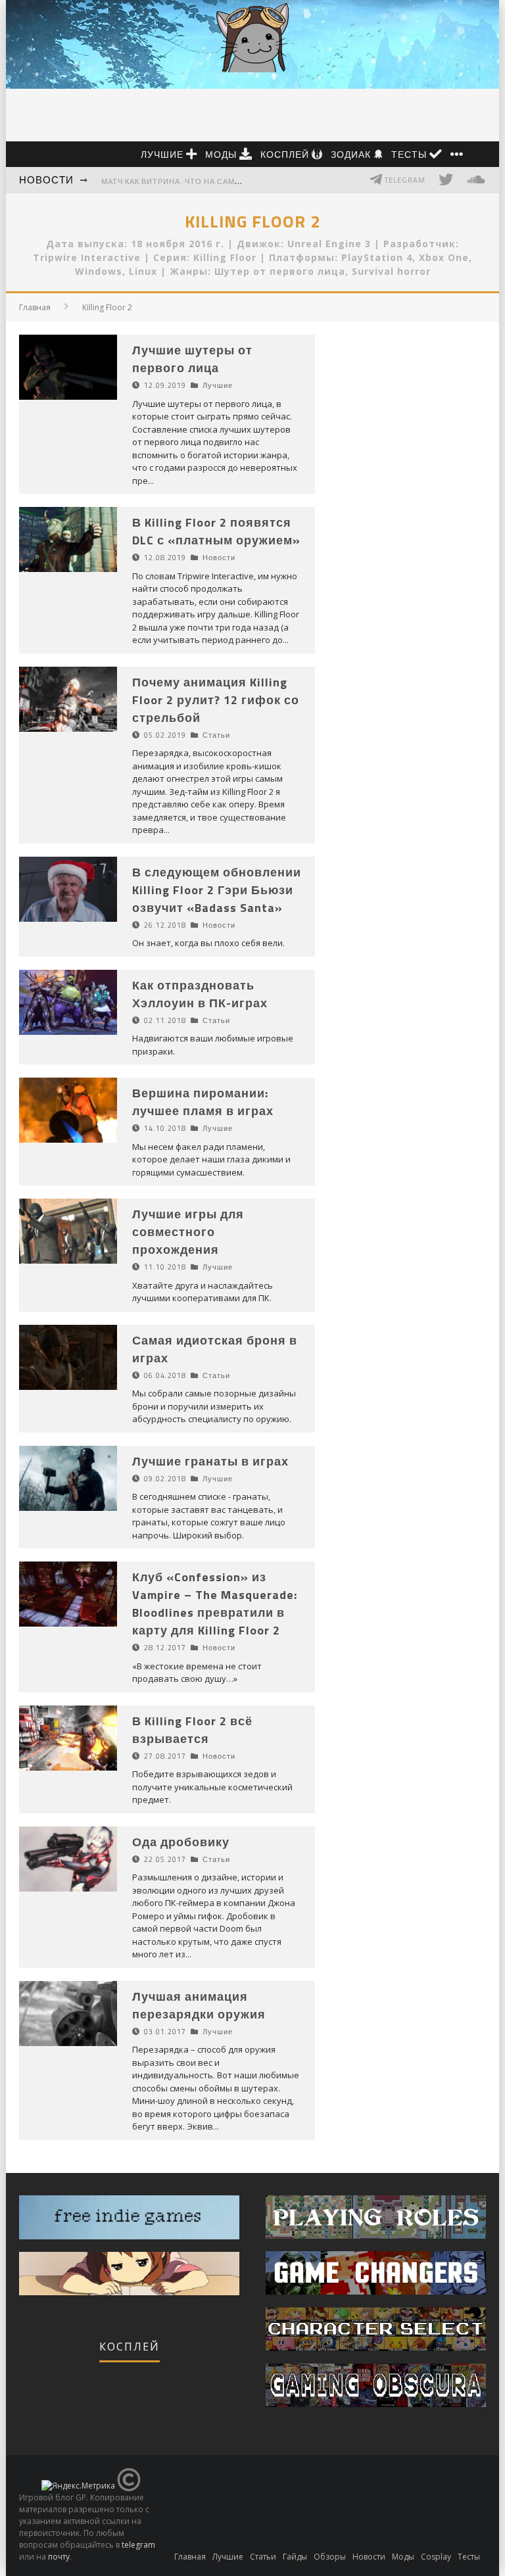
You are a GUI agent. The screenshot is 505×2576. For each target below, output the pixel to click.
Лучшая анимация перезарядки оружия (199, 2005)
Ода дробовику (181, 1842)
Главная (35, 307)
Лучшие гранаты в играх (210, 1461)
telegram (138, 2545)
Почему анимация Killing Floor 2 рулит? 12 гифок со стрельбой (216, 700)
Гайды (295, 2557)
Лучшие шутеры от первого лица (192, 359)
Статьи (216, 735)
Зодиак (352, 154)
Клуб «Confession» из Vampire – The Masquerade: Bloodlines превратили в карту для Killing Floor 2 (215, 1604)
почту (59, 2557)
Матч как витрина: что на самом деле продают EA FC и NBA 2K (238, 181)
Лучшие (163, 154)
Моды (222, 154)
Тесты (410, 154)
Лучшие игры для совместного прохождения (188, 1232)
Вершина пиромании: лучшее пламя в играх (203, 1102)
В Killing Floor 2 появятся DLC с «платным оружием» (216, 531)
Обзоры (330, 2557)
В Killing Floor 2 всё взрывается (192, 1730)
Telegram (404, 180)
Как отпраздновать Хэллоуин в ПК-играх (200, 994)
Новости (46, 180)
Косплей (286, 154)
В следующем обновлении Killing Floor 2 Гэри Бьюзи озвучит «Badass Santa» (217, 890)
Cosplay (436, 2557)
